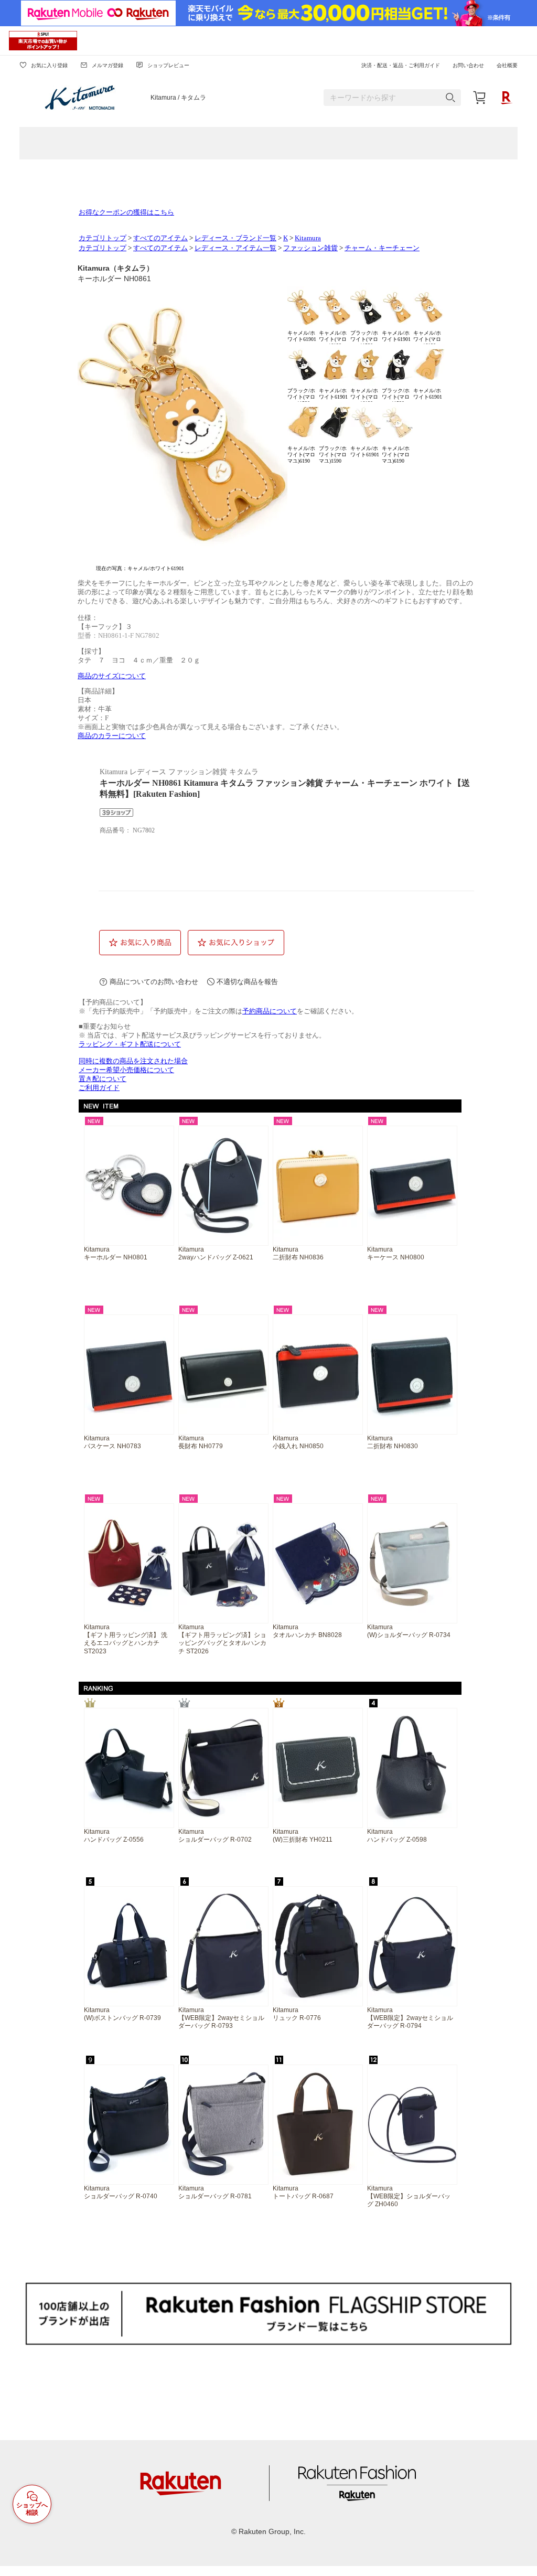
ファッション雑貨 (310, 248)
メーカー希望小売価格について (126, 1070)
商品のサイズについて (112, 676)
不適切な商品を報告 (247, 982)
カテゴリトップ (103, 238)
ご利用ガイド (99, 1088)
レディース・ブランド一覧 (235, 238)
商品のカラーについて (112, 736)
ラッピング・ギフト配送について (130, 1044)
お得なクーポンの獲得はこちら (126, 212)
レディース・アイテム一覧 (235, 248)
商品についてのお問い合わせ (154, 982)
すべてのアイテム (160, 238)
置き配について (103, 1079)
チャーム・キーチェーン (382, 248)
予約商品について (270, 1011)
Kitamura (308, 238)
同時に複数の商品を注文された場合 (133, 1061)
